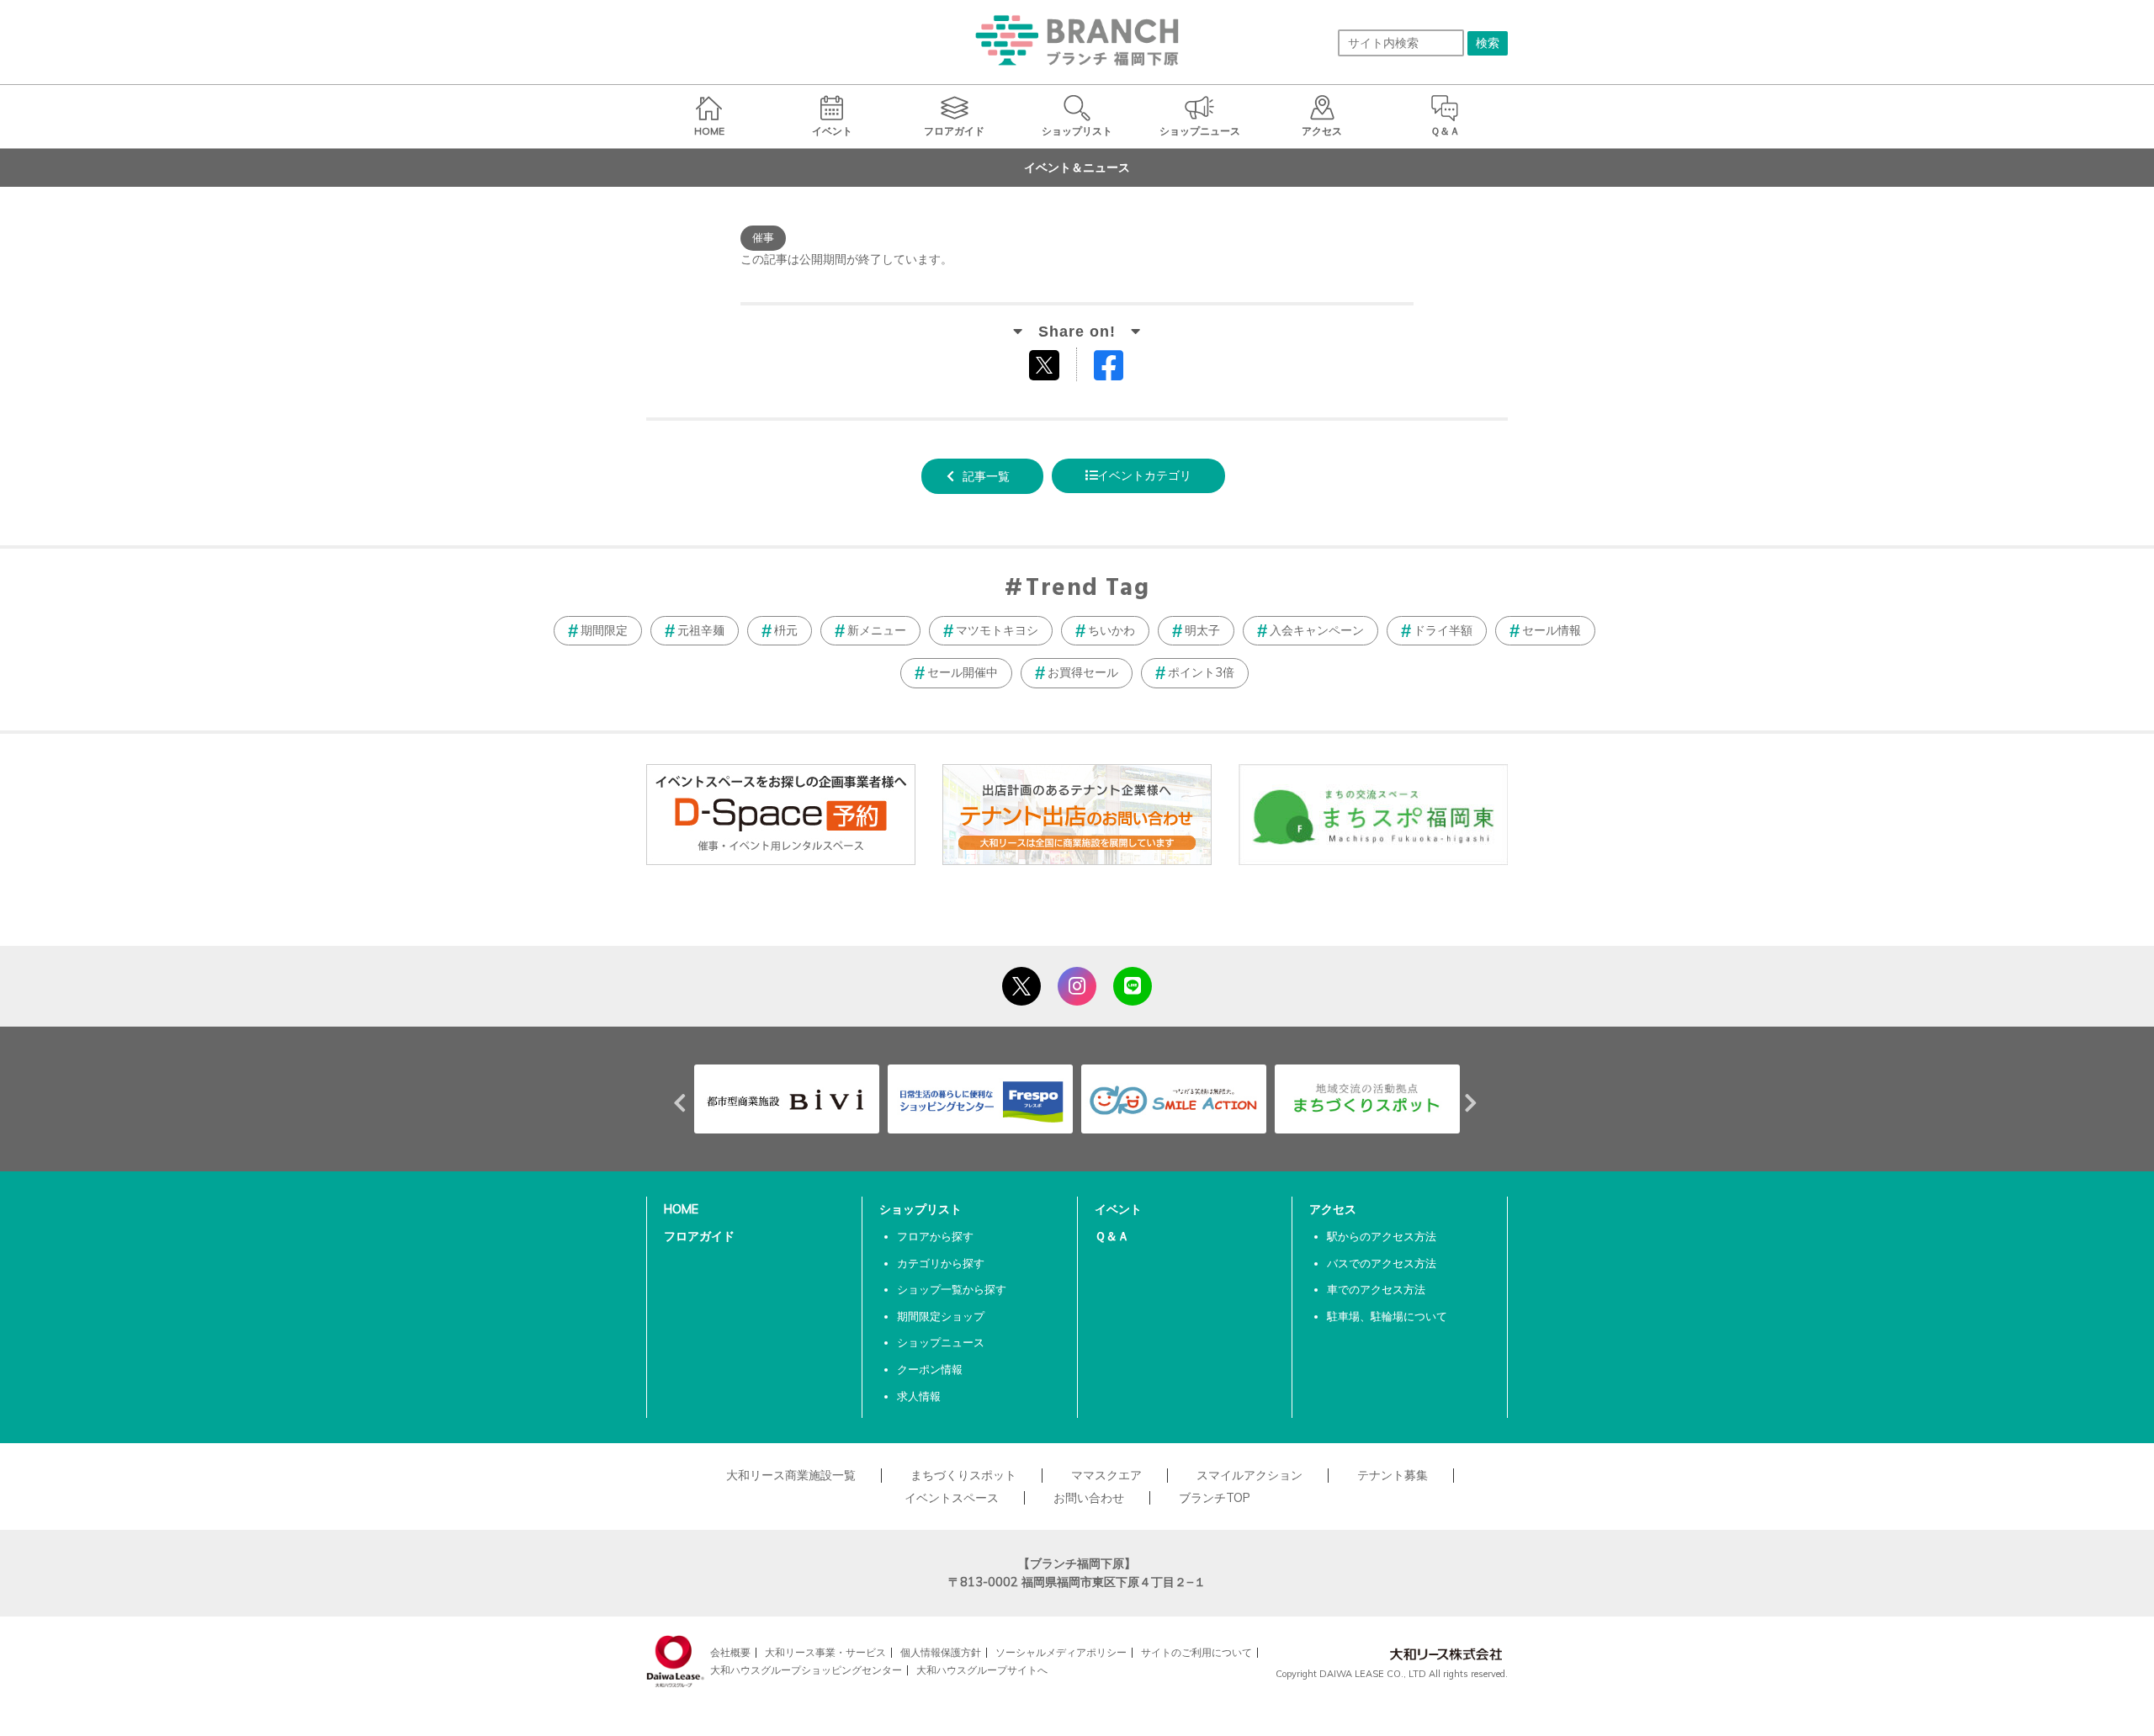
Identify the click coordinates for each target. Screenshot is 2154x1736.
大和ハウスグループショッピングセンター (806, 1670)
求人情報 (919, 1396)
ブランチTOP (1215, 1498)
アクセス (1333, 1209)
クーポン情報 (930, 1369)
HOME (681, 1209)
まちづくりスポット (963, 1475)
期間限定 (604, 630)
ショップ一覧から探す (952, 1289)
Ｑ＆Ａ (1112, 1236)
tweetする (1046, 364)
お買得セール (1083, 672)
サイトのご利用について (1196, 1652)
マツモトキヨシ (997, 630)
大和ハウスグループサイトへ (982, 1670)
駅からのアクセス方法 (1382, 1236)
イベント (1118, 1209)
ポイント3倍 (1201, 672)
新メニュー (877, 630)
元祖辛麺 (701, 630)
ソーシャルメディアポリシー (1061, 1652)
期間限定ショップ (941, 1316)
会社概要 (730, 1652)
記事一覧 (986, 476)
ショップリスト (920, 1209)
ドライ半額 (1443, 630)
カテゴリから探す (941, 1263)
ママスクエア (1106, 1475)
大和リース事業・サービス (825, 1652)
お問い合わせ (1089, 1498)
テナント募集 (1393, 1475)
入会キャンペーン (1317, 630)
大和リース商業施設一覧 (791, 1475)
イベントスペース (952, 1498)
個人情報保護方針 (941, 1652)
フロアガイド (699, 1236)
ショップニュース (941, 1342)
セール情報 (1552, 630)
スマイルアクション (1249, 1475)
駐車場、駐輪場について (1387, 1316)
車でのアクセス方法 (1376, 1289)
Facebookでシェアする (1119, 369)
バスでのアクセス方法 (1382, 1263)
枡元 (786, 630)
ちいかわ (1111, 630)
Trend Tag (1088, 589)
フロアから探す (935, 1236)
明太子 (1202, 630)
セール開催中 (963, 672)
